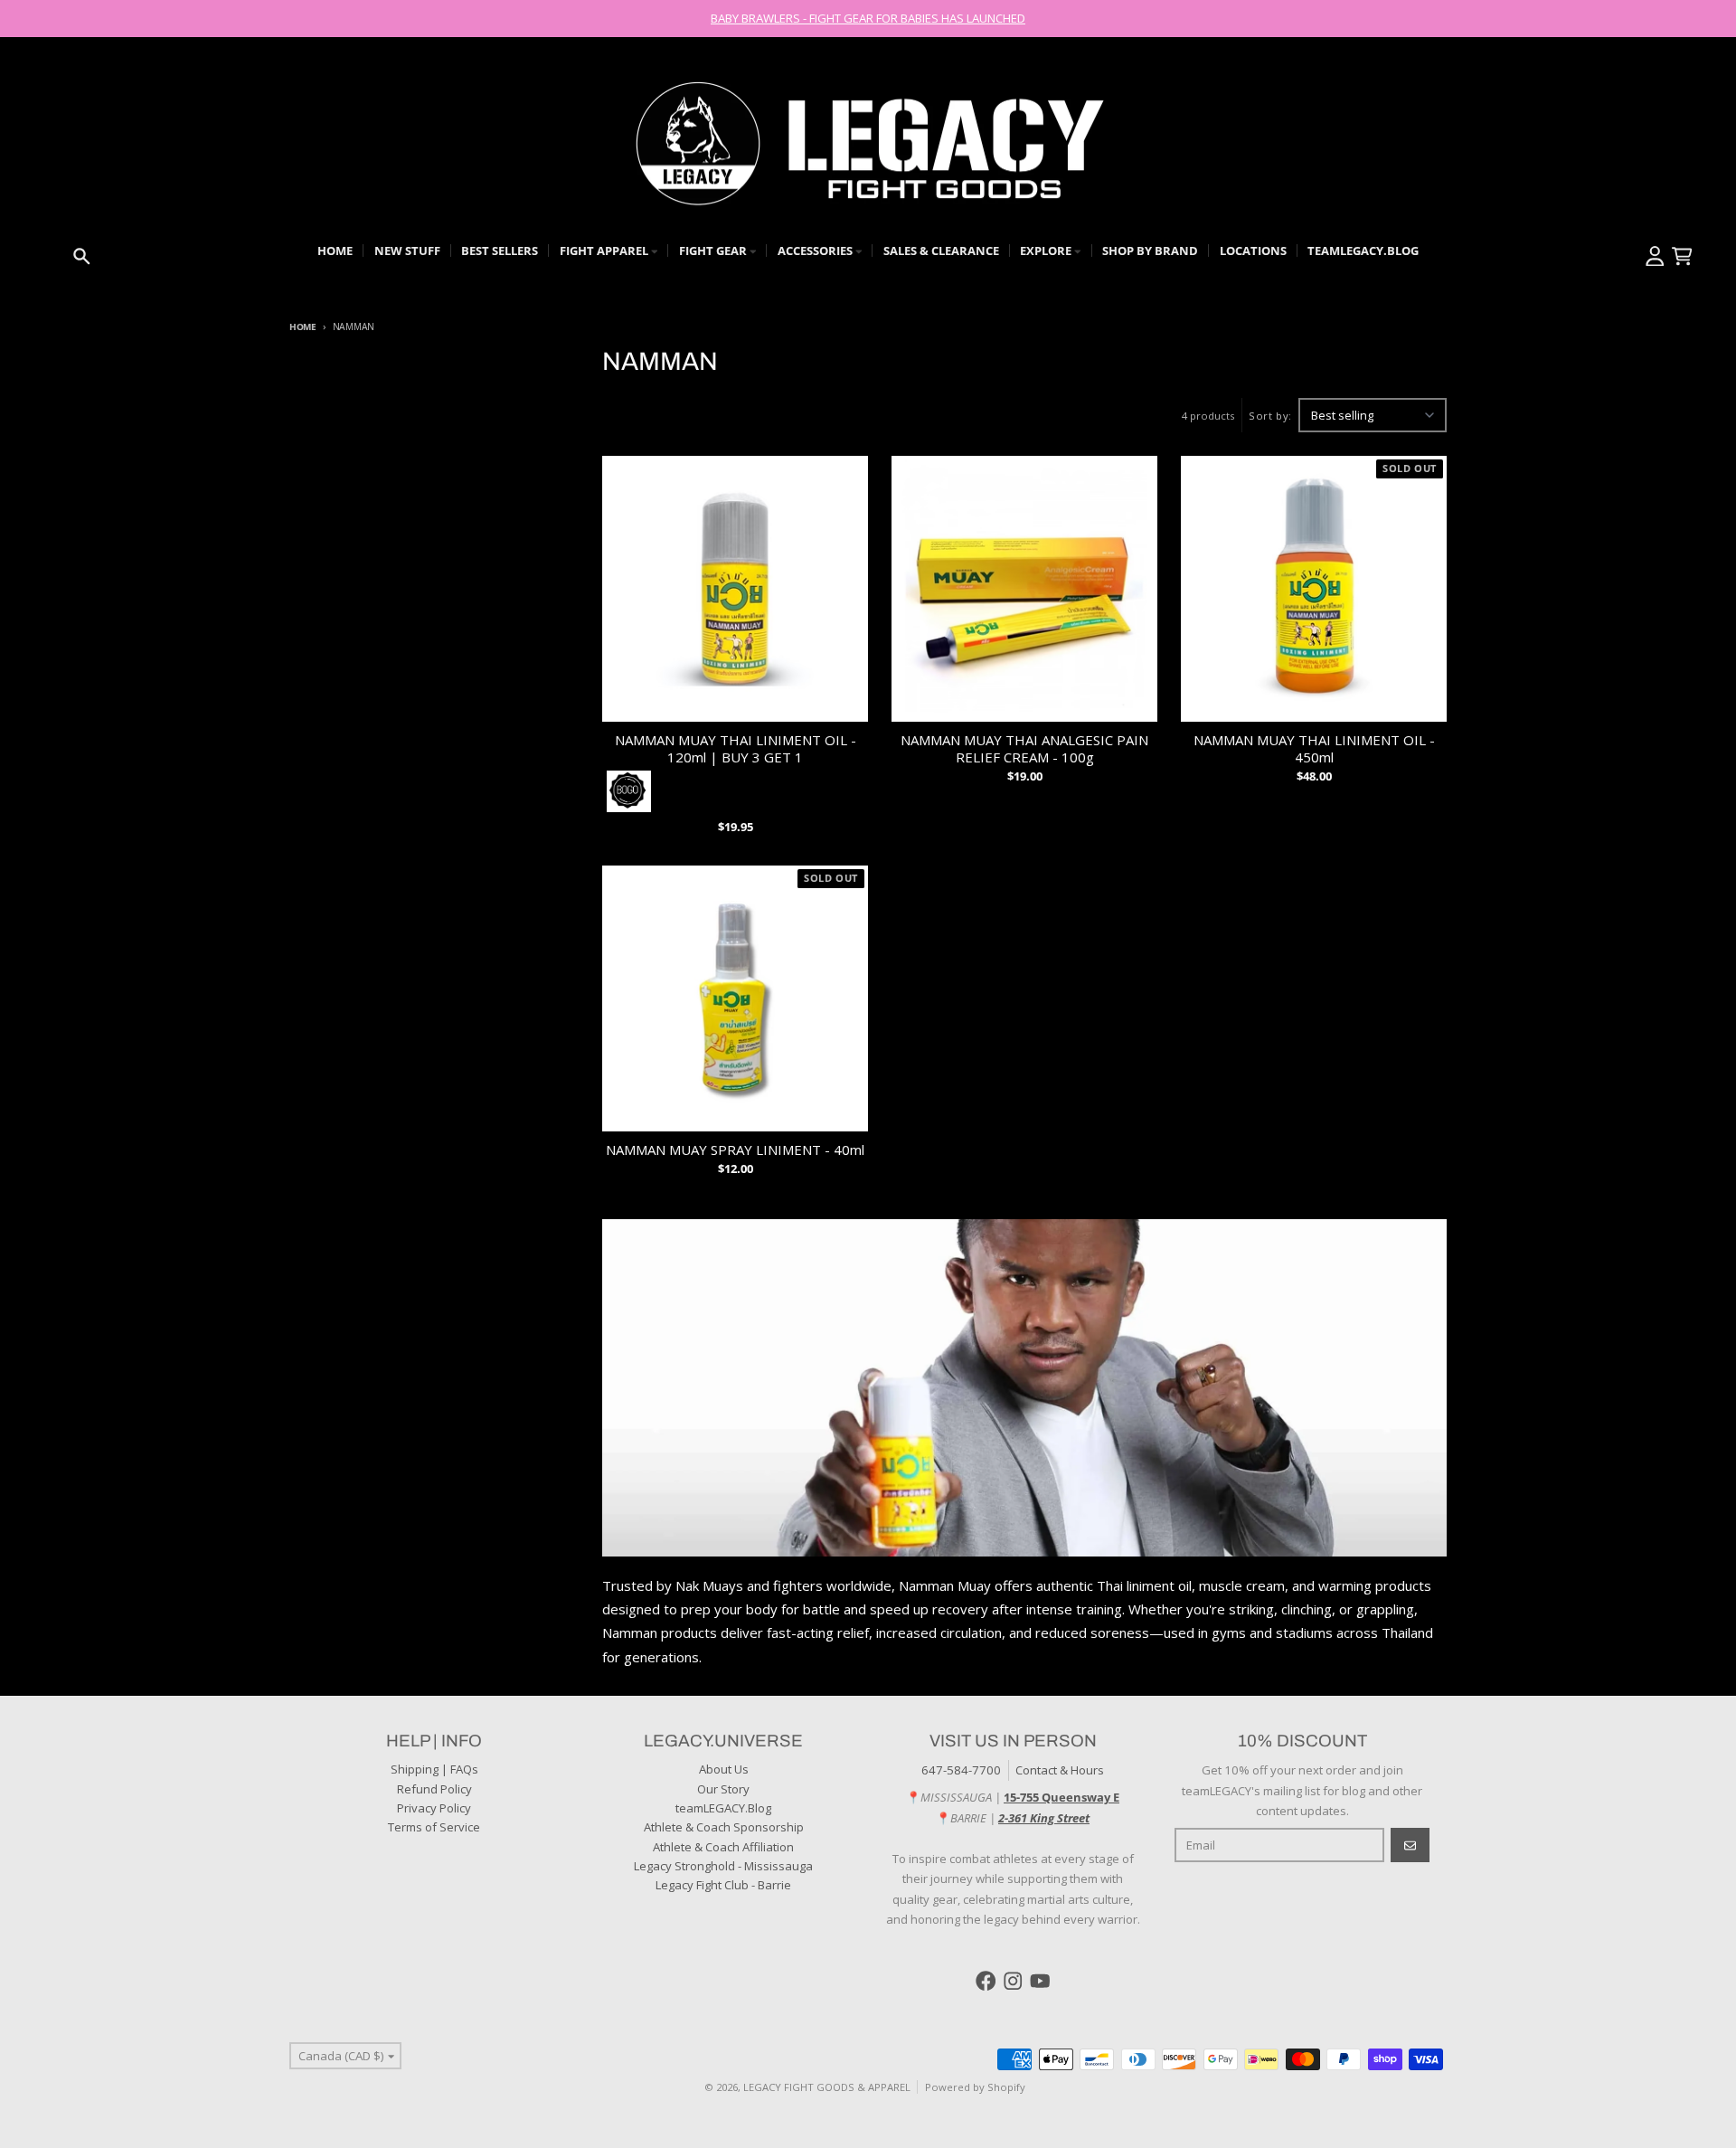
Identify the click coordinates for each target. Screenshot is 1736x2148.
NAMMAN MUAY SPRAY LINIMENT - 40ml (735, 1150)
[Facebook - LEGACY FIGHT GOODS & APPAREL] (986, 1981)
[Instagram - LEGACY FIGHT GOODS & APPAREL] (1013, 1981)
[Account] (1655, 256)
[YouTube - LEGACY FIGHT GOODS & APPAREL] (1040, 1981)
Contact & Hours (1060, 1770)
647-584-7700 (961, 1770)
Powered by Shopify (975, 2087)
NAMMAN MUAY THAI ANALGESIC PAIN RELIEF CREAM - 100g (1024, 749)
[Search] (82, 256)
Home (303, 326)
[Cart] (1682, 256)
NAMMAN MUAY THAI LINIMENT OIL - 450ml (1314, 749)
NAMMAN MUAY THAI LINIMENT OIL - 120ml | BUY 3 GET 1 (736, 749)
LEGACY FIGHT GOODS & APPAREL (827, 2087)
